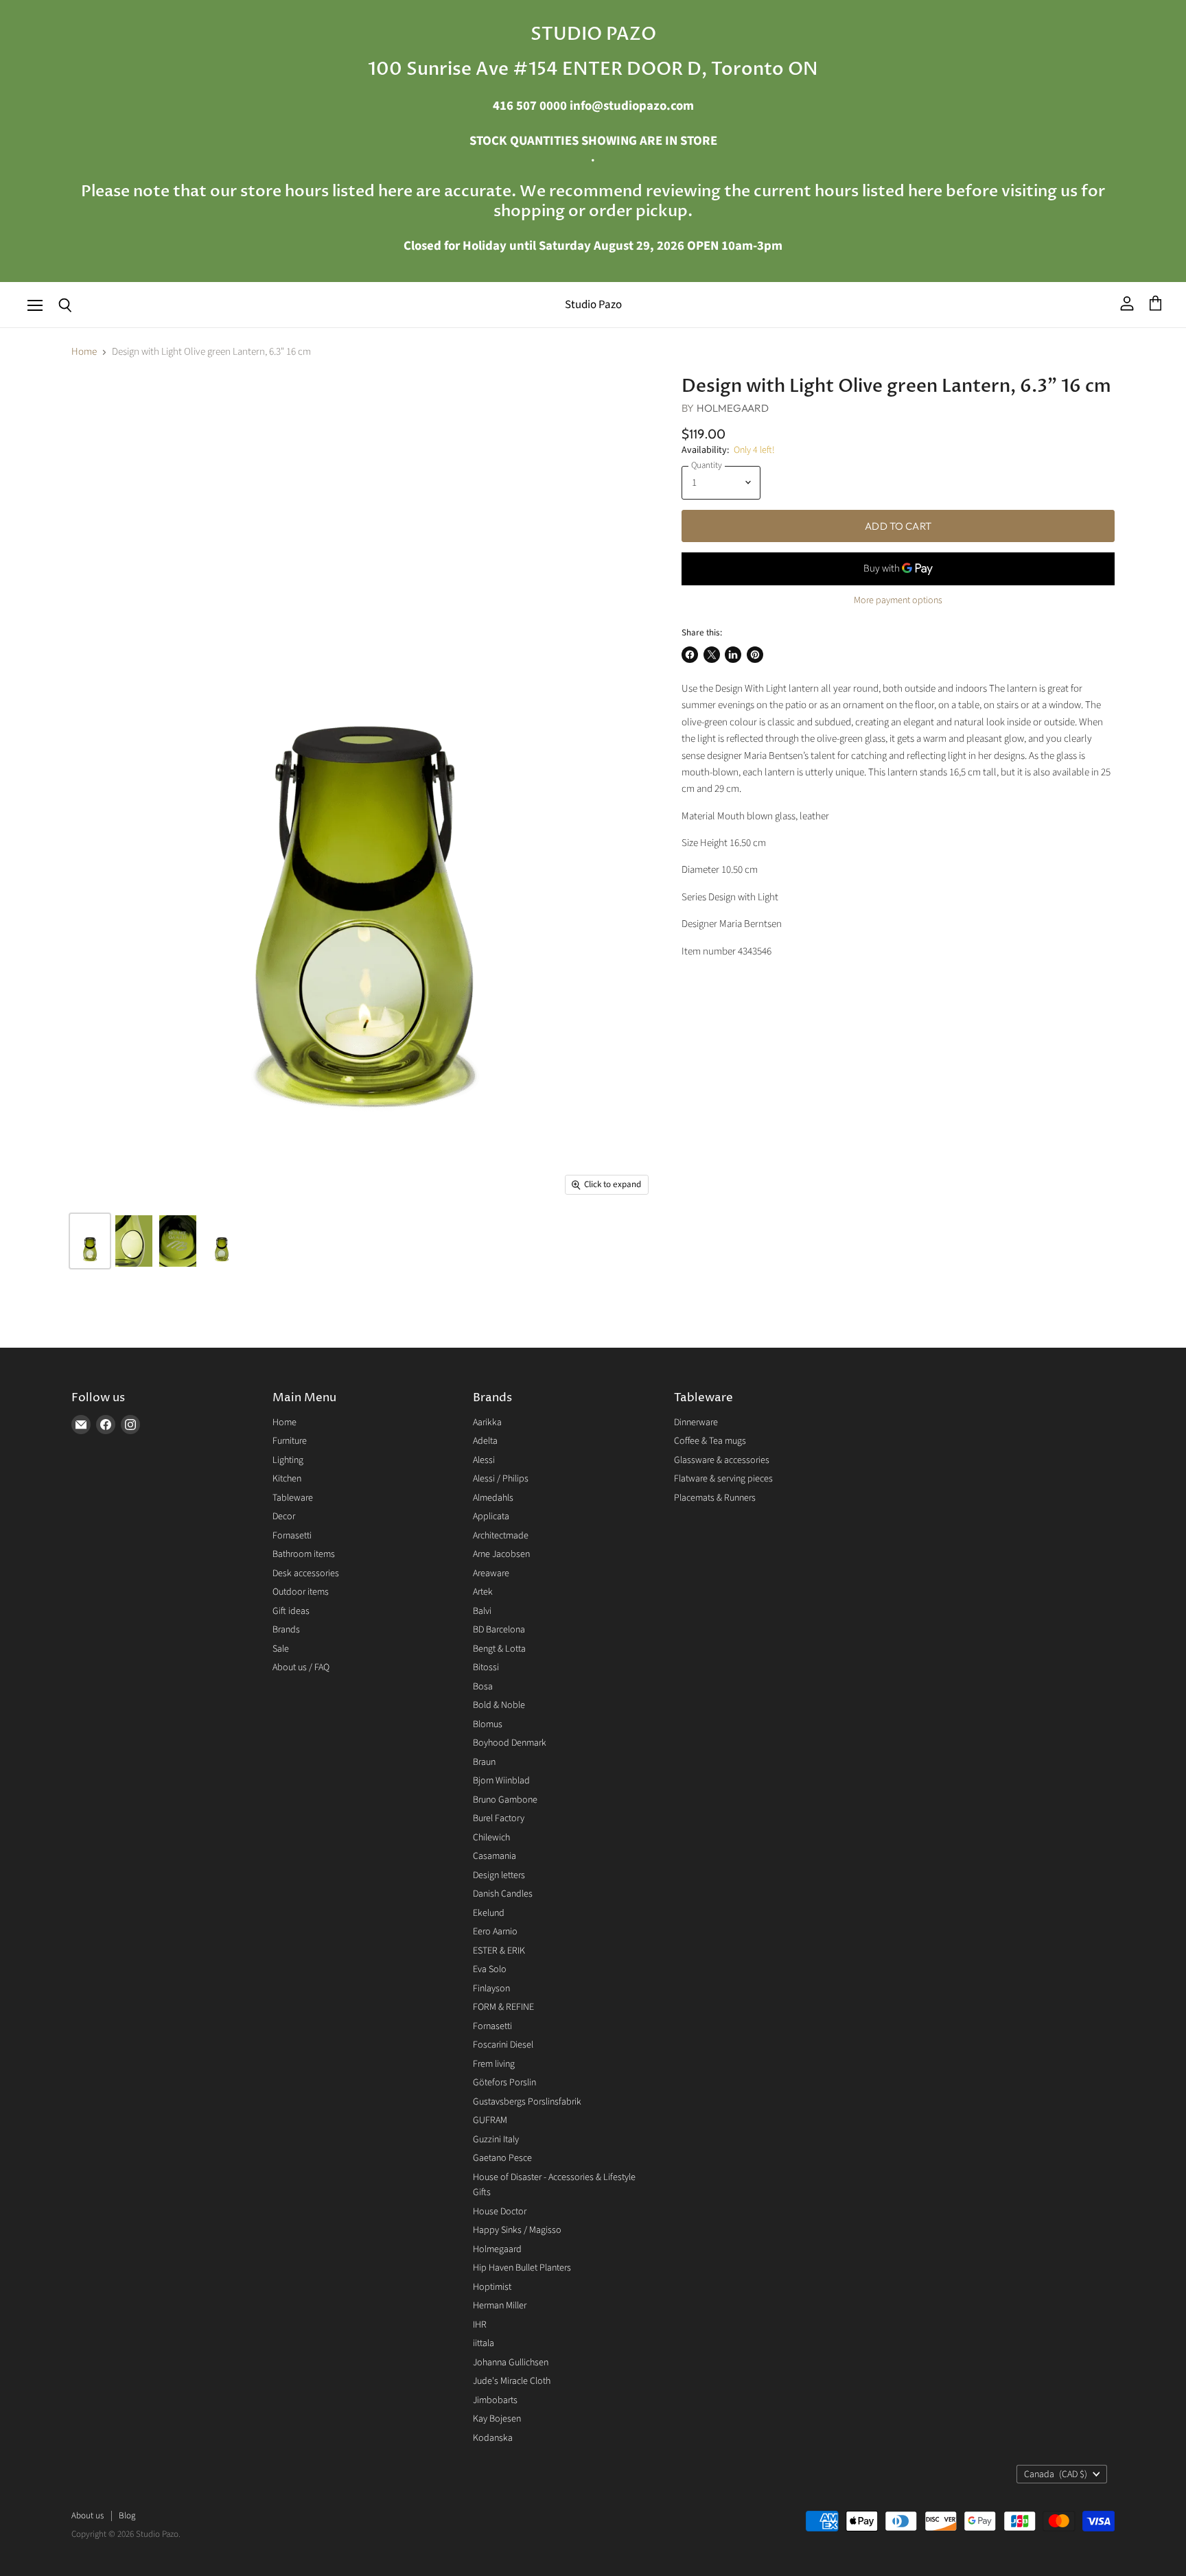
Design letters (499, 1875)
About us (88, 2516)
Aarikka (487, 1422)
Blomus (488, 1724)
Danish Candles (503, 1894)
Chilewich (491, 1838)
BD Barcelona (499, 1630)
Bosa (483, 1687)
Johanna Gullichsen (511, 2363)
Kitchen (287, 1479)
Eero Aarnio (495, 1932)
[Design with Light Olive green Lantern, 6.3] (90, 1241)
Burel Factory (499, 1818)
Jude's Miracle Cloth (512, 2381)
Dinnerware (696, 1422)
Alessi (484, 1460)
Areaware (491, 1573)
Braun (484, 1762)
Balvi (482, 1611)
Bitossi (486, 1667)
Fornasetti (292, 1536)
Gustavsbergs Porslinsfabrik (527, 2102)
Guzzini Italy (496, 2140)
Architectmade (501, 1536)
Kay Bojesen (497, 2419)
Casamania (495, 1856)
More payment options (898, 600)
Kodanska (493, 2438)
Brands (286, 1630)
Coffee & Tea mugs (710, 1441)
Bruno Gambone (505, 1800)
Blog (127, 2516)
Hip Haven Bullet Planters (522, 2268)
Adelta (485, 1441)
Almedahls (493, 1498)
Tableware (293, 1498)
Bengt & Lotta (499, 1649)
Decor (284, 1517)
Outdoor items (301, 1592)
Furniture (290, 1441)
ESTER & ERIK (499, 1951)
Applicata (491, 1517)
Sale (281, 1649)
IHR (480, 2325)
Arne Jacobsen (501, 1554)
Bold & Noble (499, 1705)
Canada (1056, 2474)
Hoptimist (492, 2287)
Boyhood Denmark (510, 1743)
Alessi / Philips (501, 1479)
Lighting (288, 1460)
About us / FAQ (301, 1667)
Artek (483, 1592)
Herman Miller (500, 2306)
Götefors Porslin (504, 2083)
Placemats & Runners (715, 1498)
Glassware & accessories (722, 1460)
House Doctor (500, 2212)
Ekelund (489, 1913)
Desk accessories (306, 1573)
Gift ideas (291, 1611)
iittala (484, 2343)
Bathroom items (304, 1554)
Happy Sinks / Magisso (517, 2230)
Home (84, 352)
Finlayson (491, 1989)
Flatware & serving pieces (723, 1479)
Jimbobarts (495, 2400)
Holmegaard (733, 408)
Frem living (494, 2064)
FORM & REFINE (503, 2007)
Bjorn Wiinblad (501, 1781)
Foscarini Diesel (503, 2045)
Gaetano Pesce (502, 2158)
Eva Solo (490, 1969)
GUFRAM (490, 2120)
